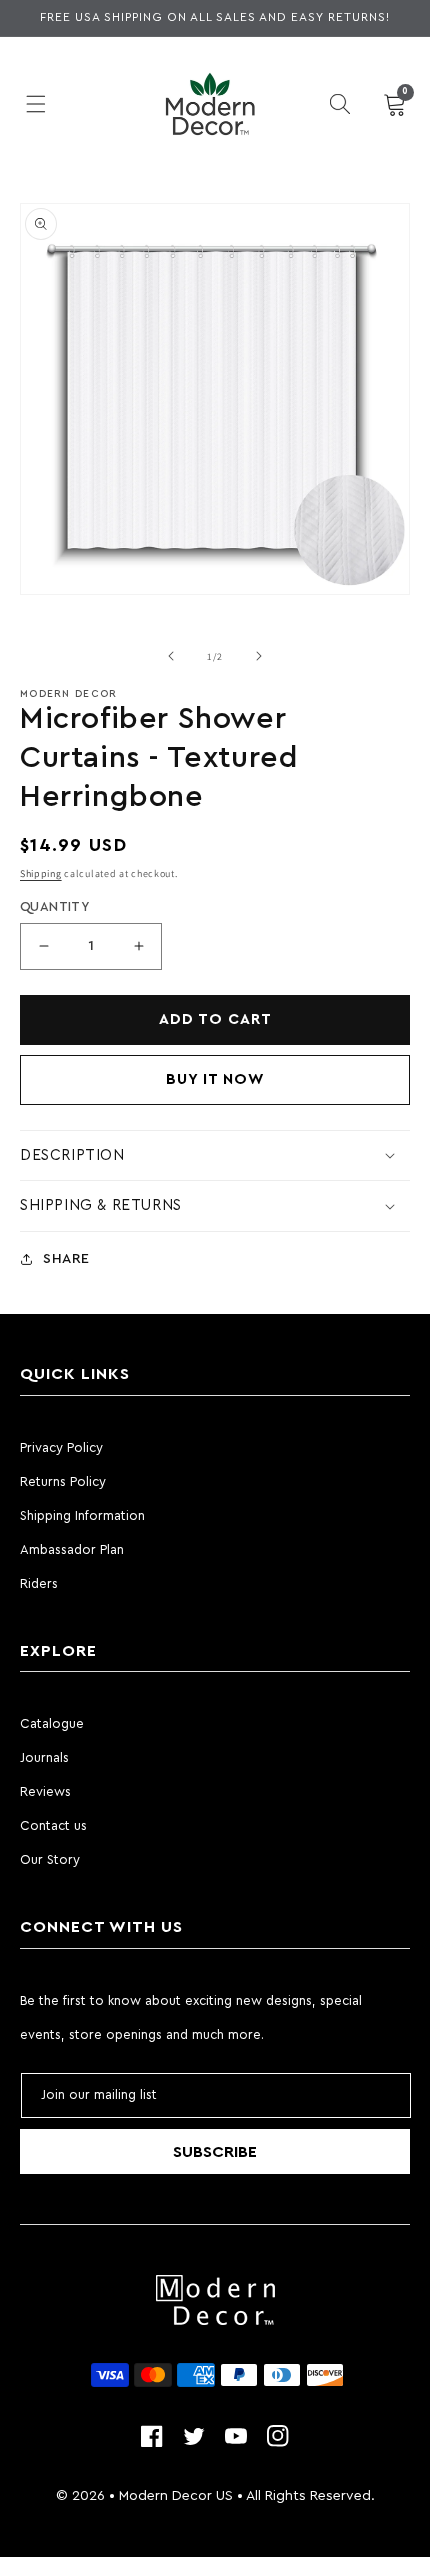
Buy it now (215, 1079)
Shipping (41, 873)
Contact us (53, 1825)
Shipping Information (82, 1515)
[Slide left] (171, 656)
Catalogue (52, 1723)
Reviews (45, 1791)
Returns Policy (63, 1481)
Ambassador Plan (72, 1549)
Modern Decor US (176, 2496)
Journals (44, 1757)
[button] (35, 104)
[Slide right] (259, 656)
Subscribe (215, 2152)
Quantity (54, 906)
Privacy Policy (61, 1447)
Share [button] (66, 1259)
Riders (39, 1583)
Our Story (50, 1859)
